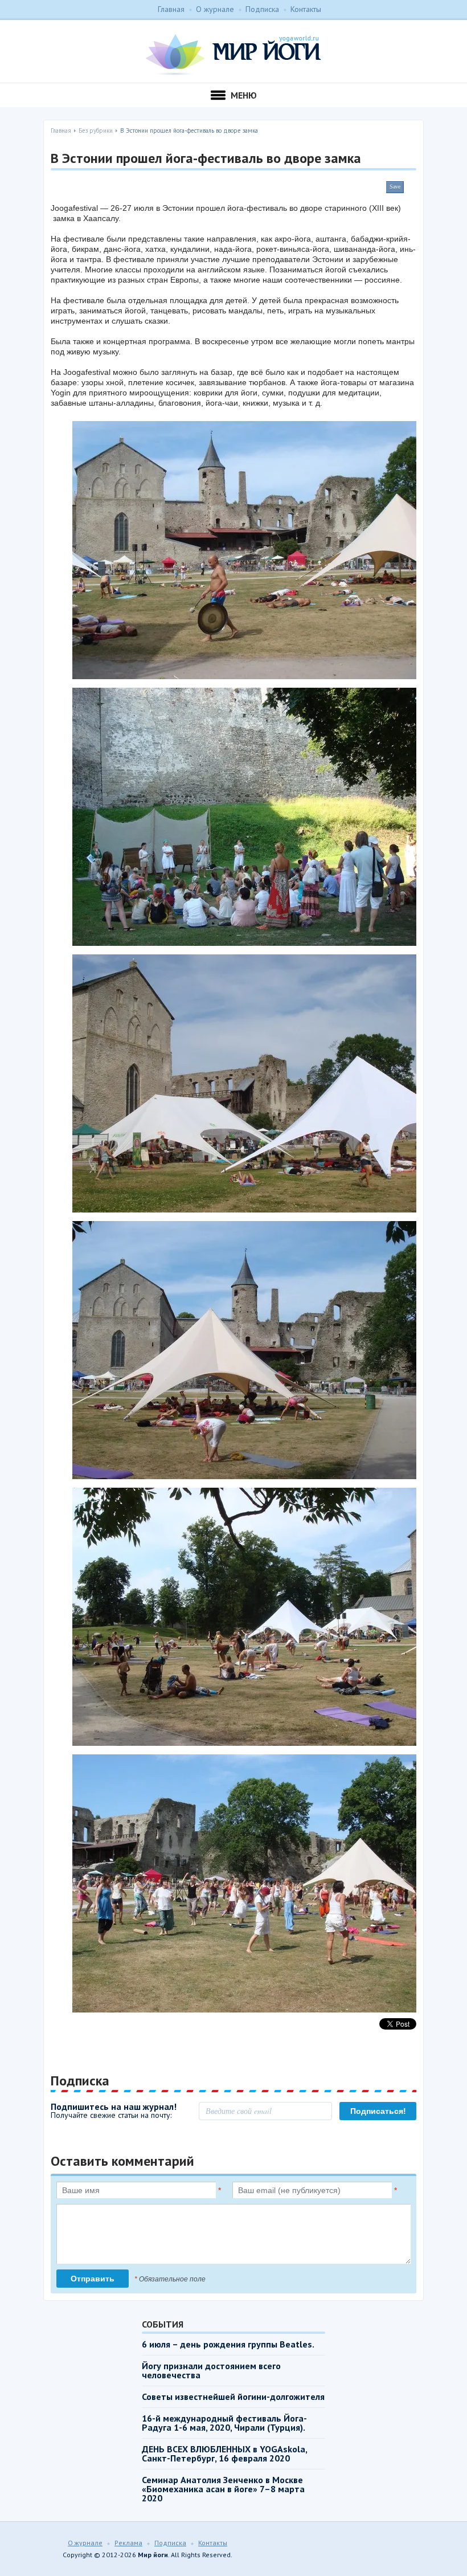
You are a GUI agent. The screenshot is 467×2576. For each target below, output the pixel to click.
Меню (244, 95)
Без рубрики (96, 130)
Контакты (306, 9)
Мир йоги (233, 55)
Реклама (128, 2543)
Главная (171, 9)
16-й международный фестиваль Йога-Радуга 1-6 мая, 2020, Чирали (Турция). (224, 2423)
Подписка (262, 9)
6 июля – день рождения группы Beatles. (228, 2344)
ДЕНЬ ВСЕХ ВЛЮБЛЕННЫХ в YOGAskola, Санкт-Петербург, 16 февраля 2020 (224, 2453)
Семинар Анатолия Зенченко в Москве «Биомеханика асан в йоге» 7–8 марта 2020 (223, 2489)
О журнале (215, 9)
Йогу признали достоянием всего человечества (211, 2370)
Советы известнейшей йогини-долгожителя (233, 2397)
